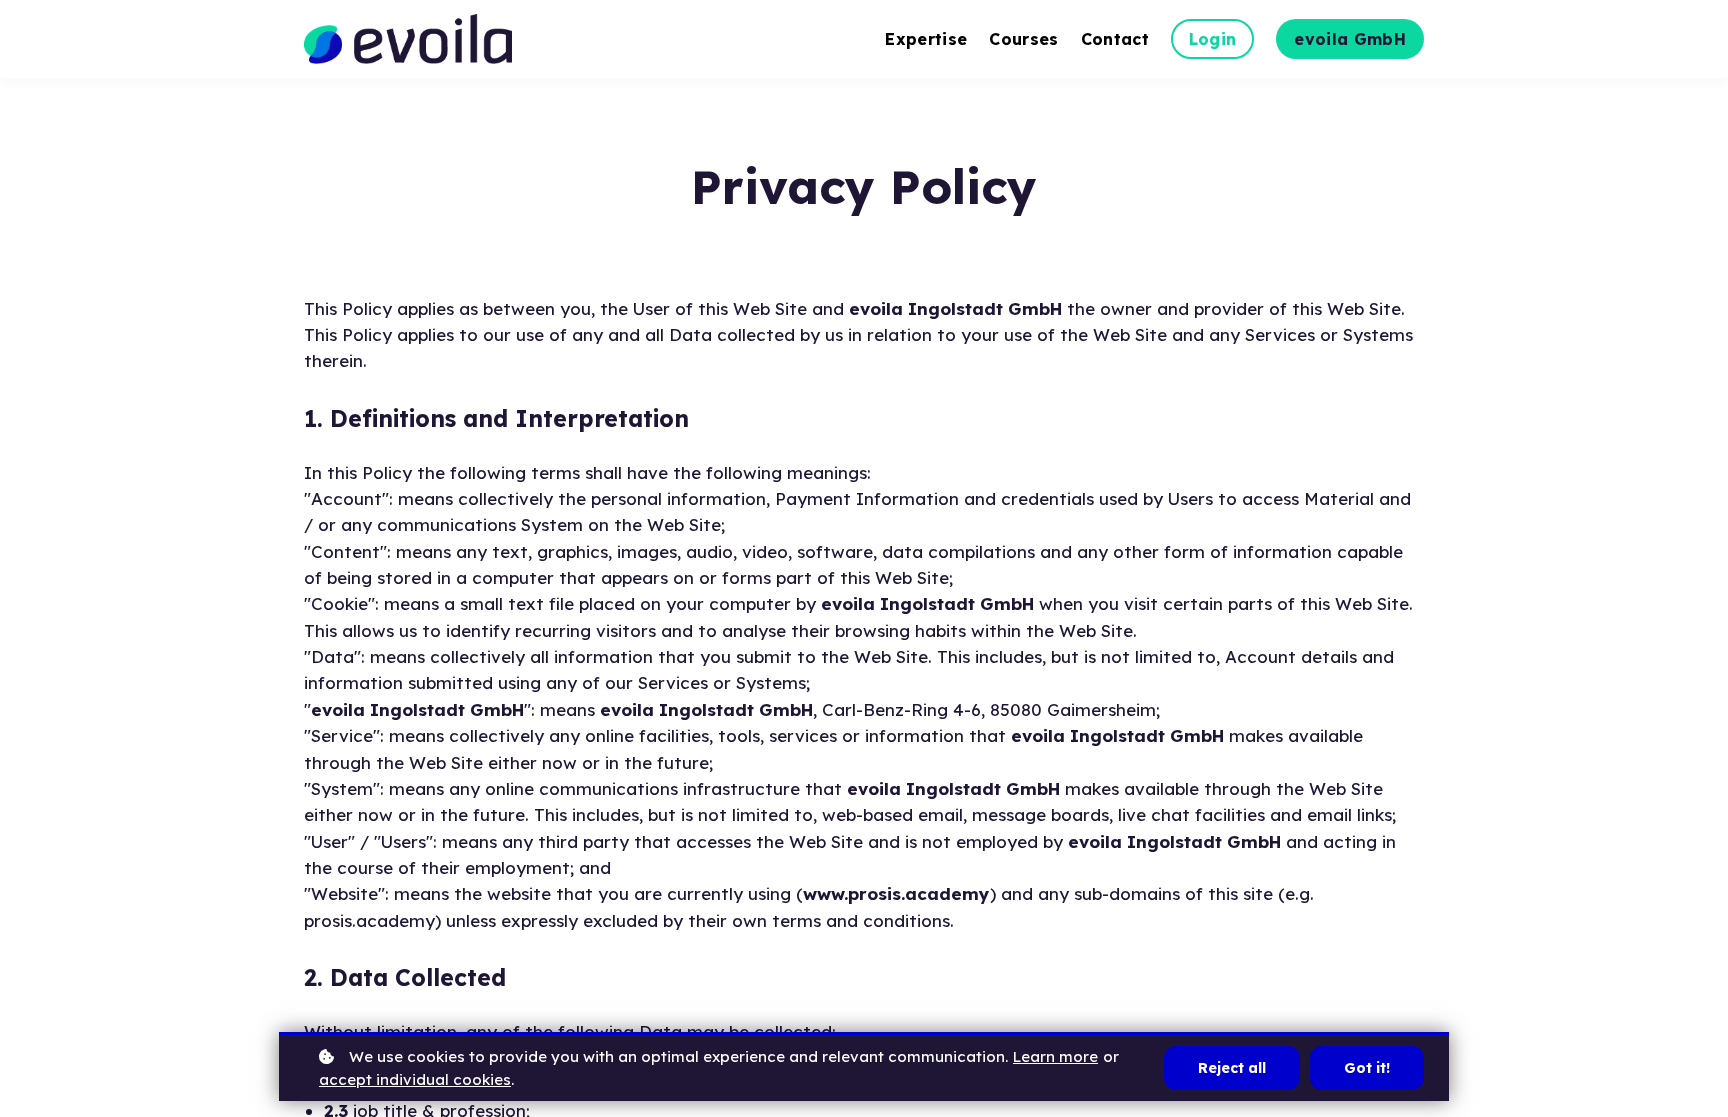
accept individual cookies (415, 1079)
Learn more (1055, 1056)
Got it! (1367, 1068)
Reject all (1232, 1068)
